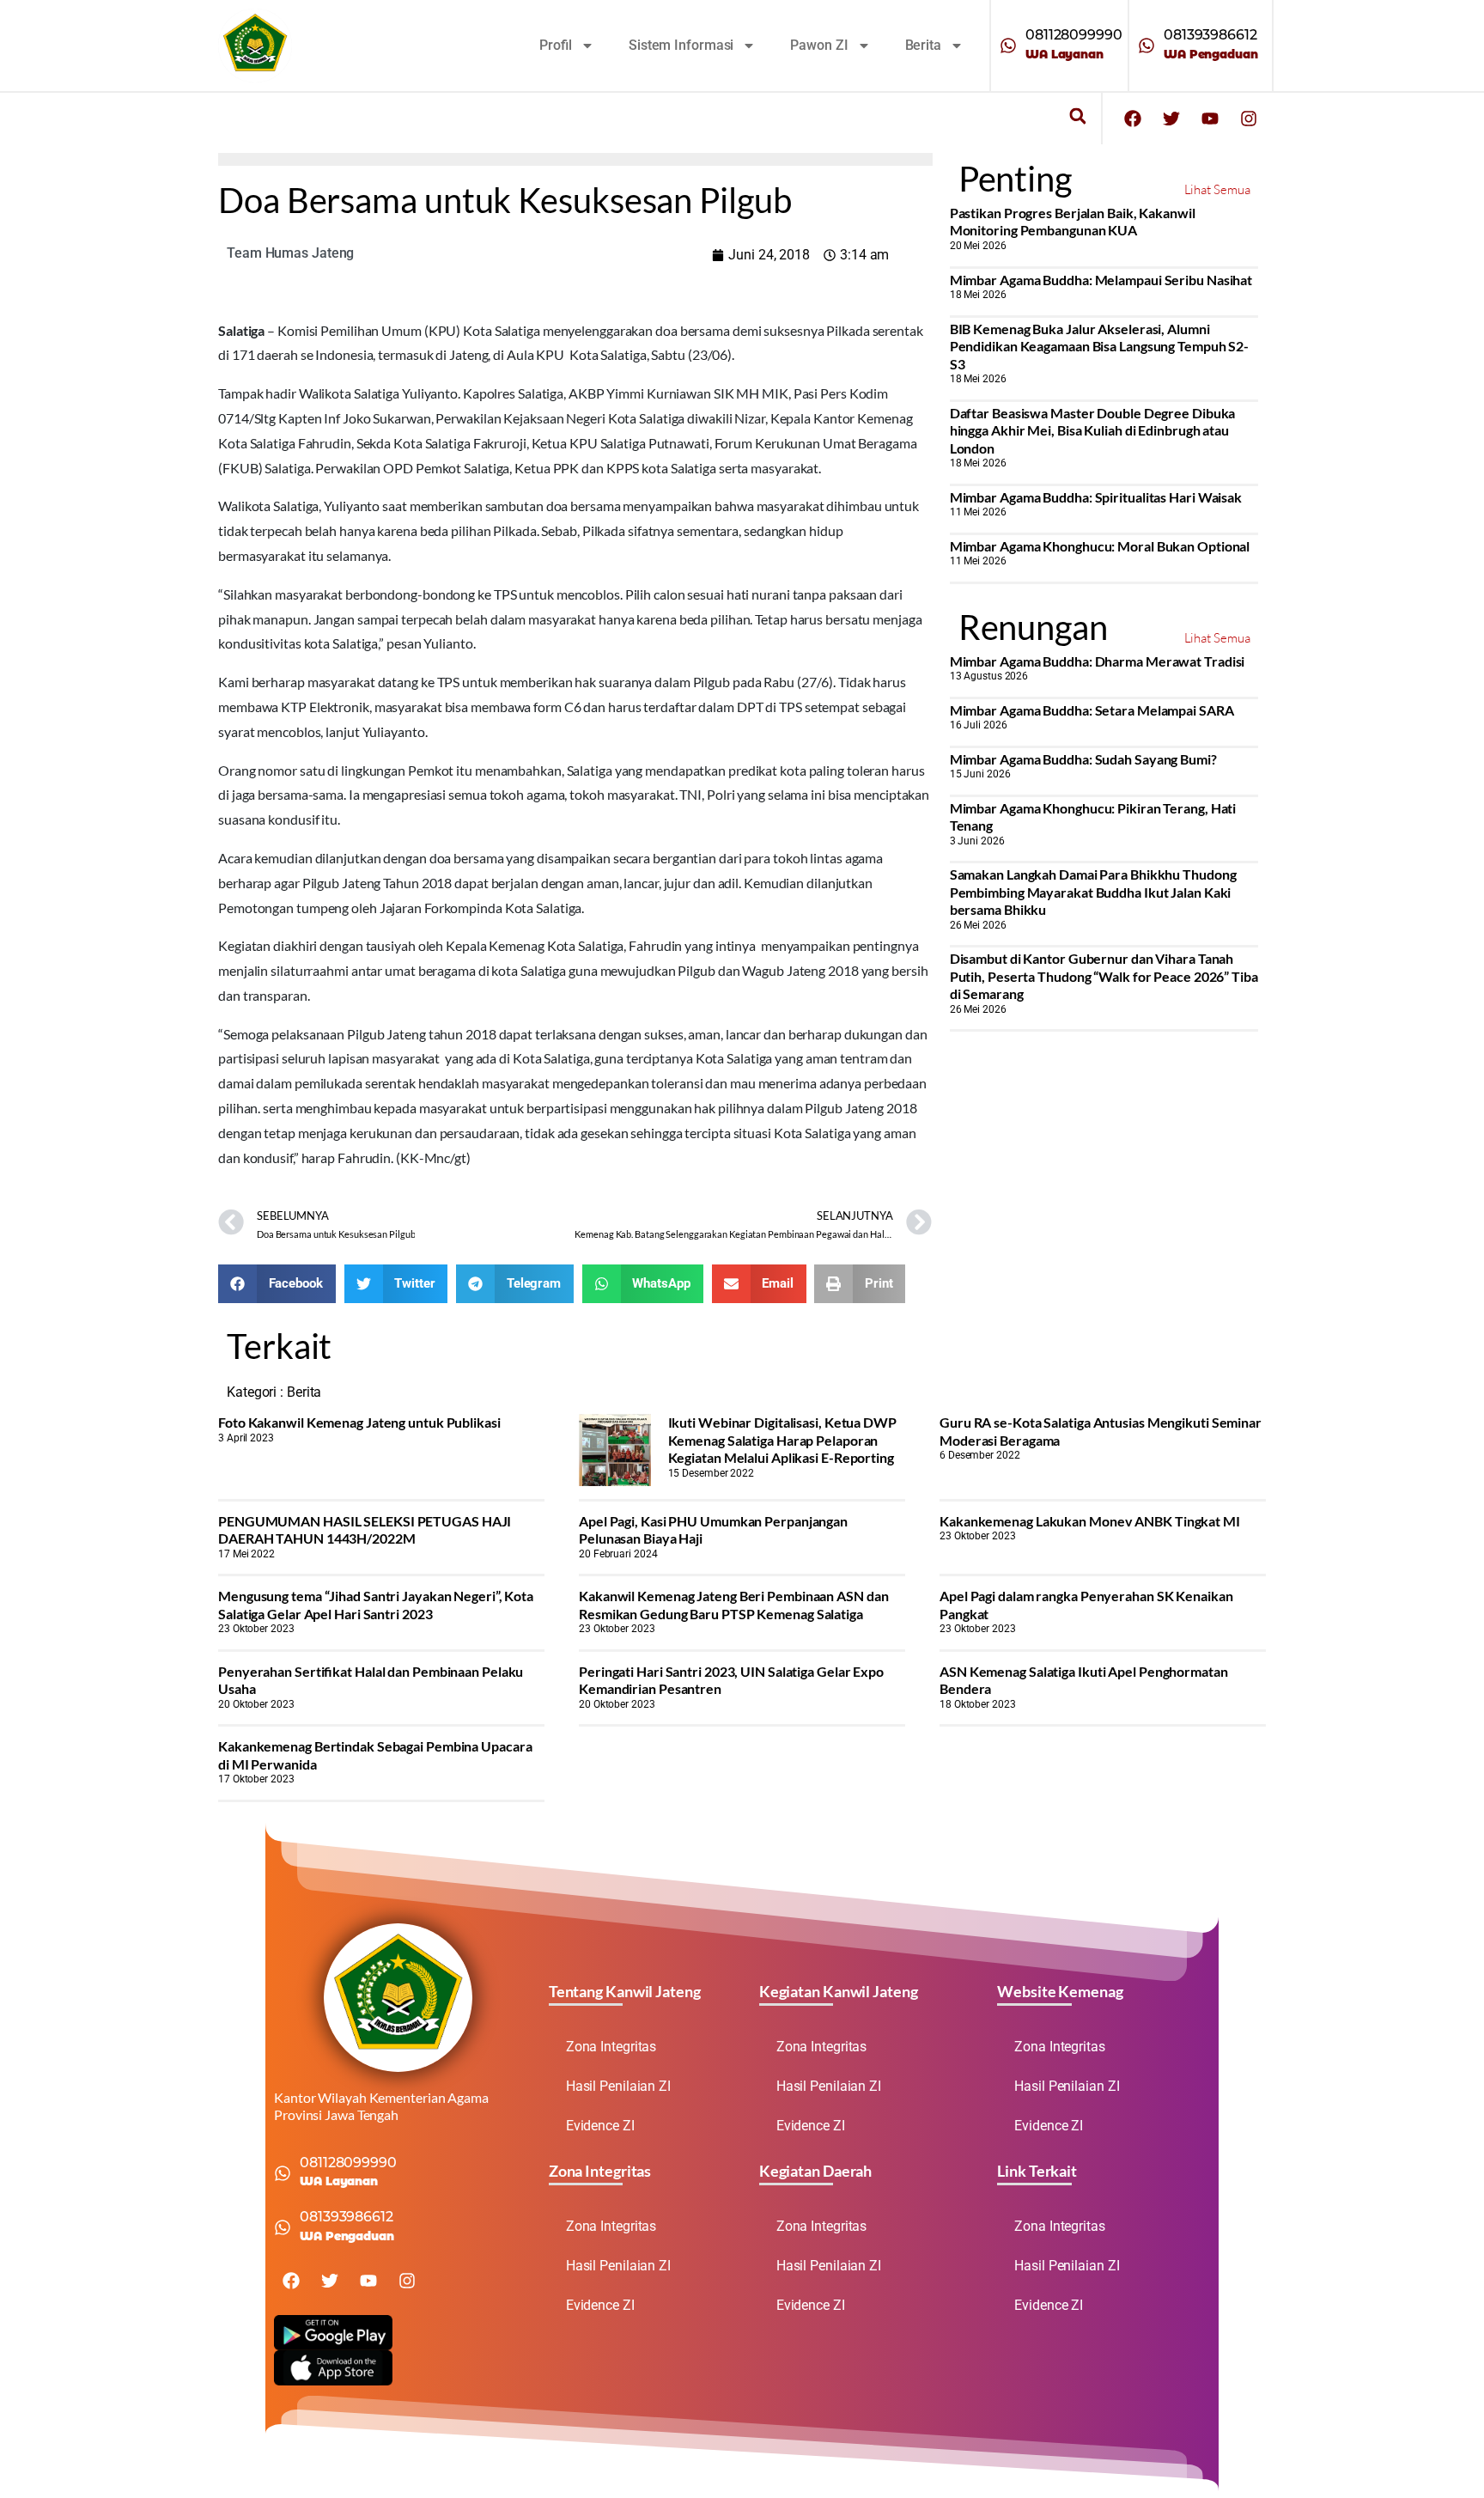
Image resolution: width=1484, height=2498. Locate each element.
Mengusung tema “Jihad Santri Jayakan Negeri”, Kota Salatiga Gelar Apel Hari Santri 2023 (376, 1604)
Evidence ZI (600, 2126)
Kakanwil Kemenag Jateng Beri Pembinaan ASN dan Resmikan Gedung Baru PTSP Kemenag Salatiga (733, 1604)
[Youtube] (1210, 119)
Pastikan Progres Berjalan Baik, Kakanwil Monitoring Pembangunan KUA (1073, 221)
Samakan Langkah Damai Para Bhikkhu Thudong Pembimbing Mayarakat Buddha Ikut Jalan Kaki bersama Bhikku (1093, 892)
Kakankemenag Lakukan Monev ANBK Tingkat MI (1090, 1521)
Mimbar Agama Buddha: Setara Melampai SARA (1092, 710)
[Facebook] (1133, 119)
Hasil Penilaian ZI (618, 2086)
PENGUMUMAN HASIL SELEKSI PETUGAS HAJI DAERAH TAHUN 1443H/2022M (365, 1529)
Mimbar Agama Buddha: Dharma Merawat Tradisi (1098, 661)
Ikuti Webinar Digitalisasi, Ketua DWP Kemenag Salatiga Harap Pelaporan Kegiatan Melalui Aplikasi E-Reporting (782, 1440)
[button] (1077, 116)
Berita (923, 45)
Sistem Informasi (681, 45)
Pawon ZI (819, 45)
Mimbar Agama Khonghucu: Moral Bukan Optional (1100, 546)
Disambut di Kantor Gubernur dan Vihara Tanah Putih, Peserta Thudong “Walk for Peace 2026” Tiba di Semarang (1104, 976)
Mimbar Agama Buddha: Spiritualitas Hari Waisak (1096, 497)
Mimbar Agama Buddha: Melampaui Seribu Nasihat (1101, 280)
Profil (556, 45)
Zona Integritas (611, 2047)
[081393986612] (1146, 46)
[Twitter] (1171, 119)
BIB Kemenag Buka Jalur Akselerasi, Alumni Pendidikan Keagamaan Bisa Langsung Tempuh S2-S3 (1100, 346)
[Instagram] (1249, 119)
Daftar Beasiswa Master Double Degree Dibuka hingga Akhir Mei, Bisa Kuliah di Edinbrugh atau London (1093, 430)
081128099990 (1074, 35)
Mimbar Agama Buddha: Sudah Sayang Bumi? (1083, 759)
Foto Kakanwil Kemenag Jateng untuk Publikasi (359, 1422)
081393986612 (1210, 35)
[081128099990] (1008, 46)
